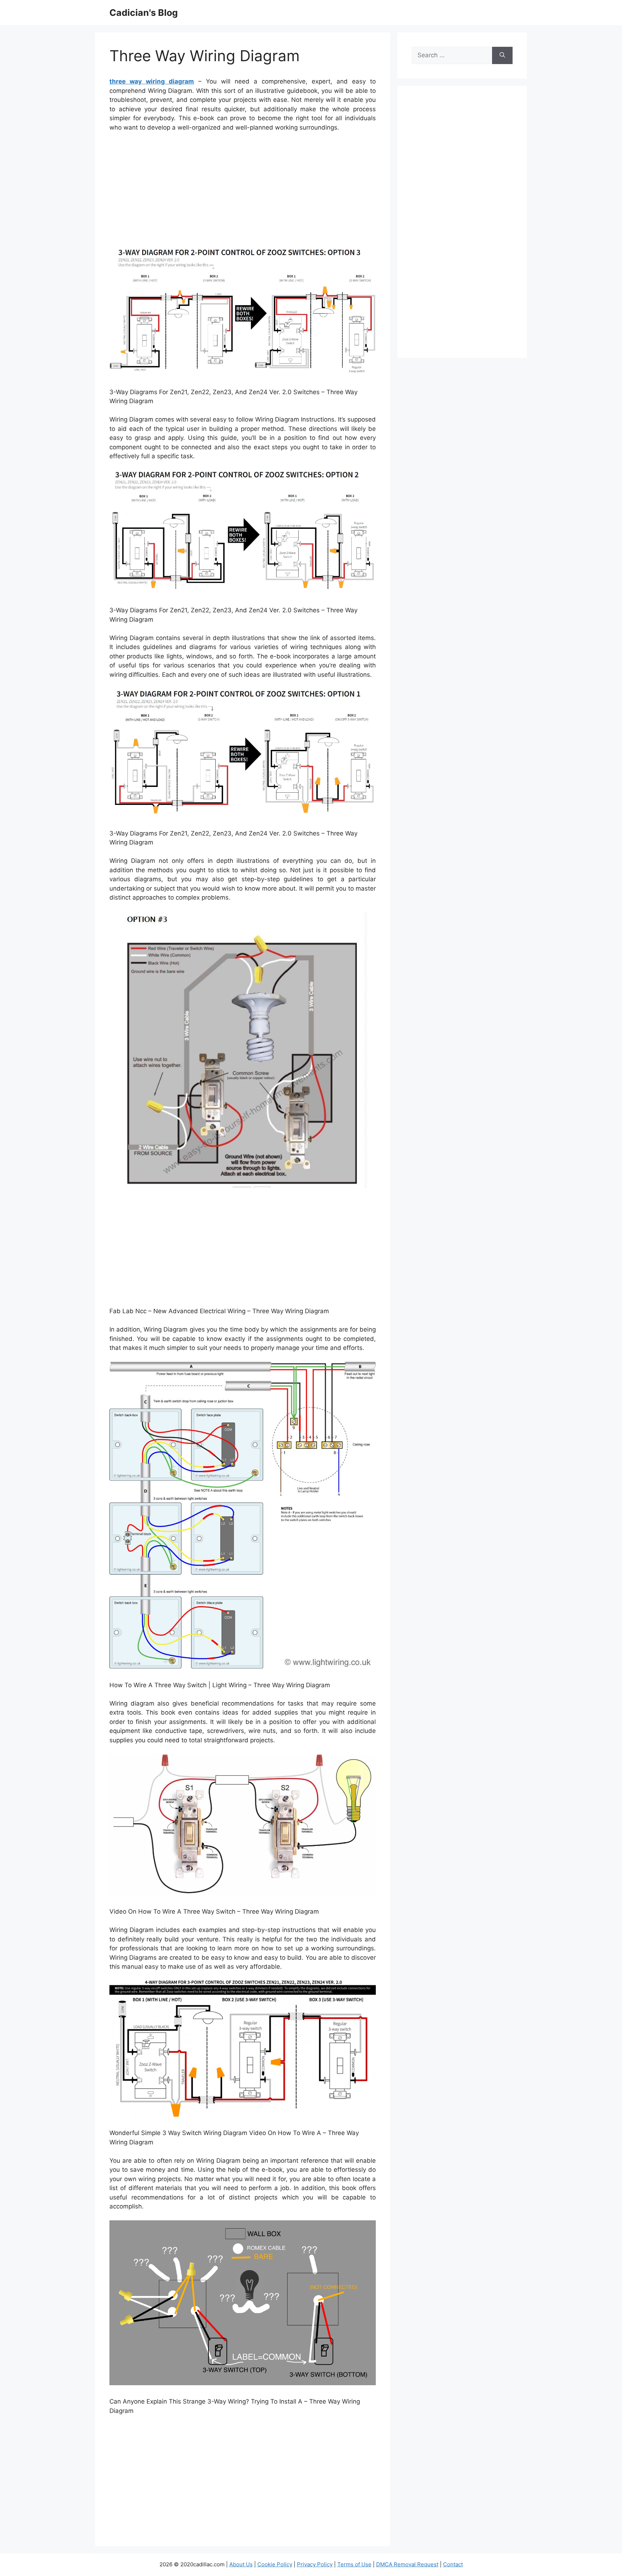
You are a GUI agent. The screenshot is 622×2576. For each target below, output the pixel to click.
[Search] (502, 55)
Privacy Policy (315, 2564)
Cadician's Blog (144, 13)
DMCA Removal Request (407, 2564)
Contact (453, 2564)
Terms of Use (354, 2564)
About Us (241, 2564)
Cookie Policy (275, 2564)
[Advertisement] (243, 192)
